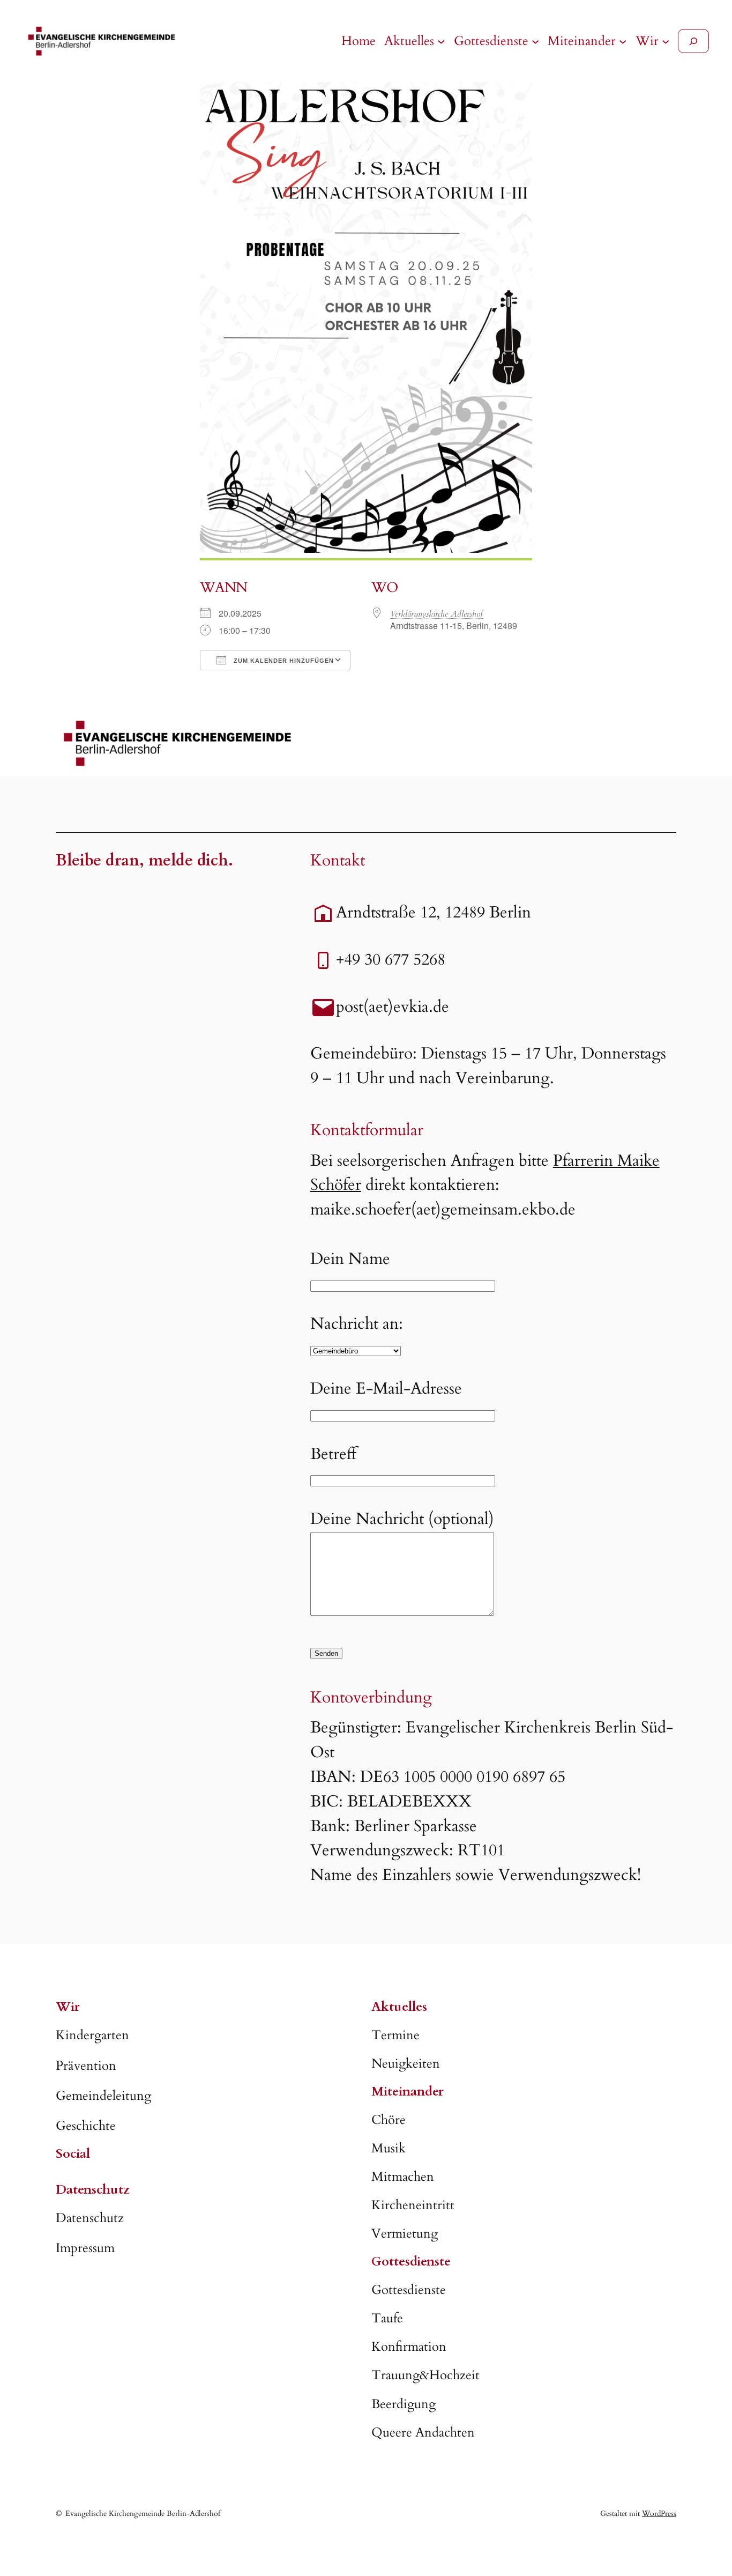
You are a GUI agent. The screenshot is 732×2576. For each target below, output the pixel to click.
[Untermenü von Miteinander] (623, 41)
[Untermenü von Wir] (666, 41)
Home (358, 41)
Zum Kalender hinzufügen (283, 661)
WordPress (659, 2514)
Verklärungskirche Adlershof (436, 614)
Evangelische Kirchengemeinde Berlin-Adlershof (143, 2514)
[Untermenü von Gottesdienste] (535, 41)
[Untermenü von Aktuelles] (441, 41)
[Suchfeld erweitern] (693, 41)
